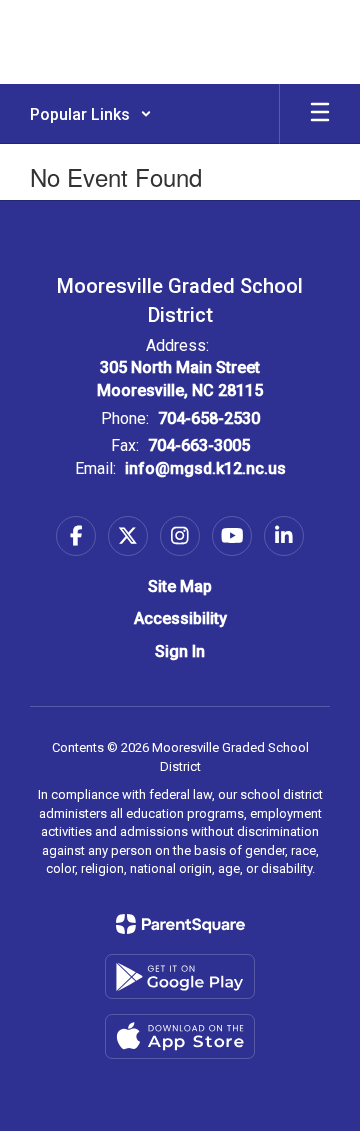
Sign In (180, 651)
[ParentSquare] (180, 924)
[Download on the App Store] (180, 1036)
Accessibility (180, 618)
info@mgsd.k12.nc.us (205, 468)
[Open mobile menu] (320, 114)
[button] (91, 114)
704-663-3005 (199, 445)
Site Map (180, 586)
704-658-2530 (209, 418)
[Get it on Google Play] (180, 976)
